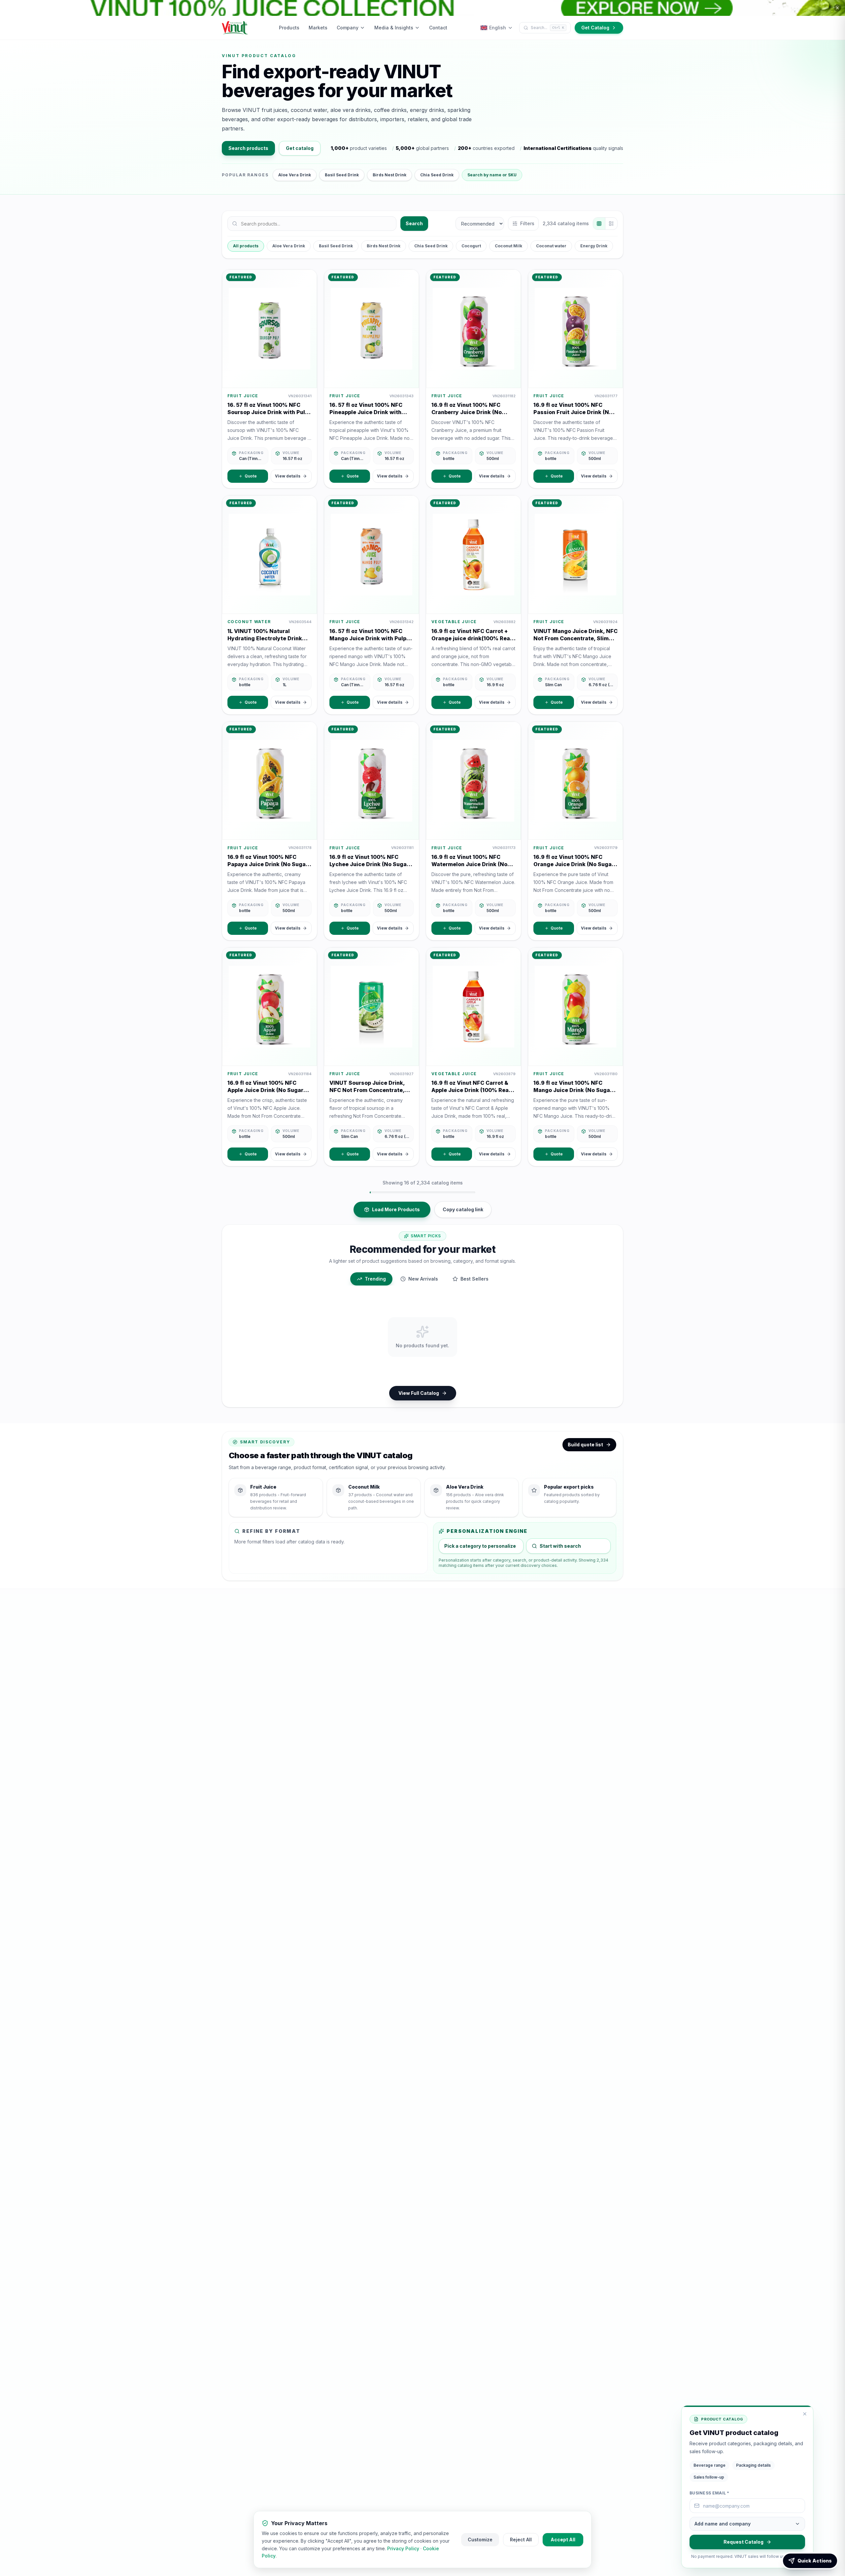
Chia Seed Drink (437, 175)
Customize (480, 2540)
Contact (438, 28)
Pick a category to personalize (480, 1546)
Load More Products (396, 1209)
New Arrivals (423, 1279)
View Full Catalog (419, 1393)
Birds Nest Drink (389, 175)
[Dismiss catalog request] (805, 2414)
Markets (318, 28)
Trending (375, 1279)
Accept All (563, 2540)
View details (288, 476)
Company (348, 28)
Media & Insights (394, 28)
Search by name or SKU (492, 175)
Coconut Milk (508, 246)
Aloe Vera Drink (295, 175)
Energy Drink (594, 246)
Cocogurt (471, 246)
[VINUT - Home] (235, 28)
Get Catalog (595, 28)
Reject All (521, 2540)
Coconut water (551, 246)
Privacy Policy (403, 2548)
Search (414, 223)
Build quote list (585, 1445)
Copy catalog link (463, 1209)
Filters (527, 223)
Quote (251, 476)
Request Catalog (744, 2542)
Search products (248, 148)
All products (246, 246)
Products (289, 28)
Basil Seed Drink (342, 175)
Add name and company (723, 2524)
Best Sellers (474, 1279)
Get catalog (300, 148)
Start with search (560, 1546)
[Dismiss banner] (837, 8)
